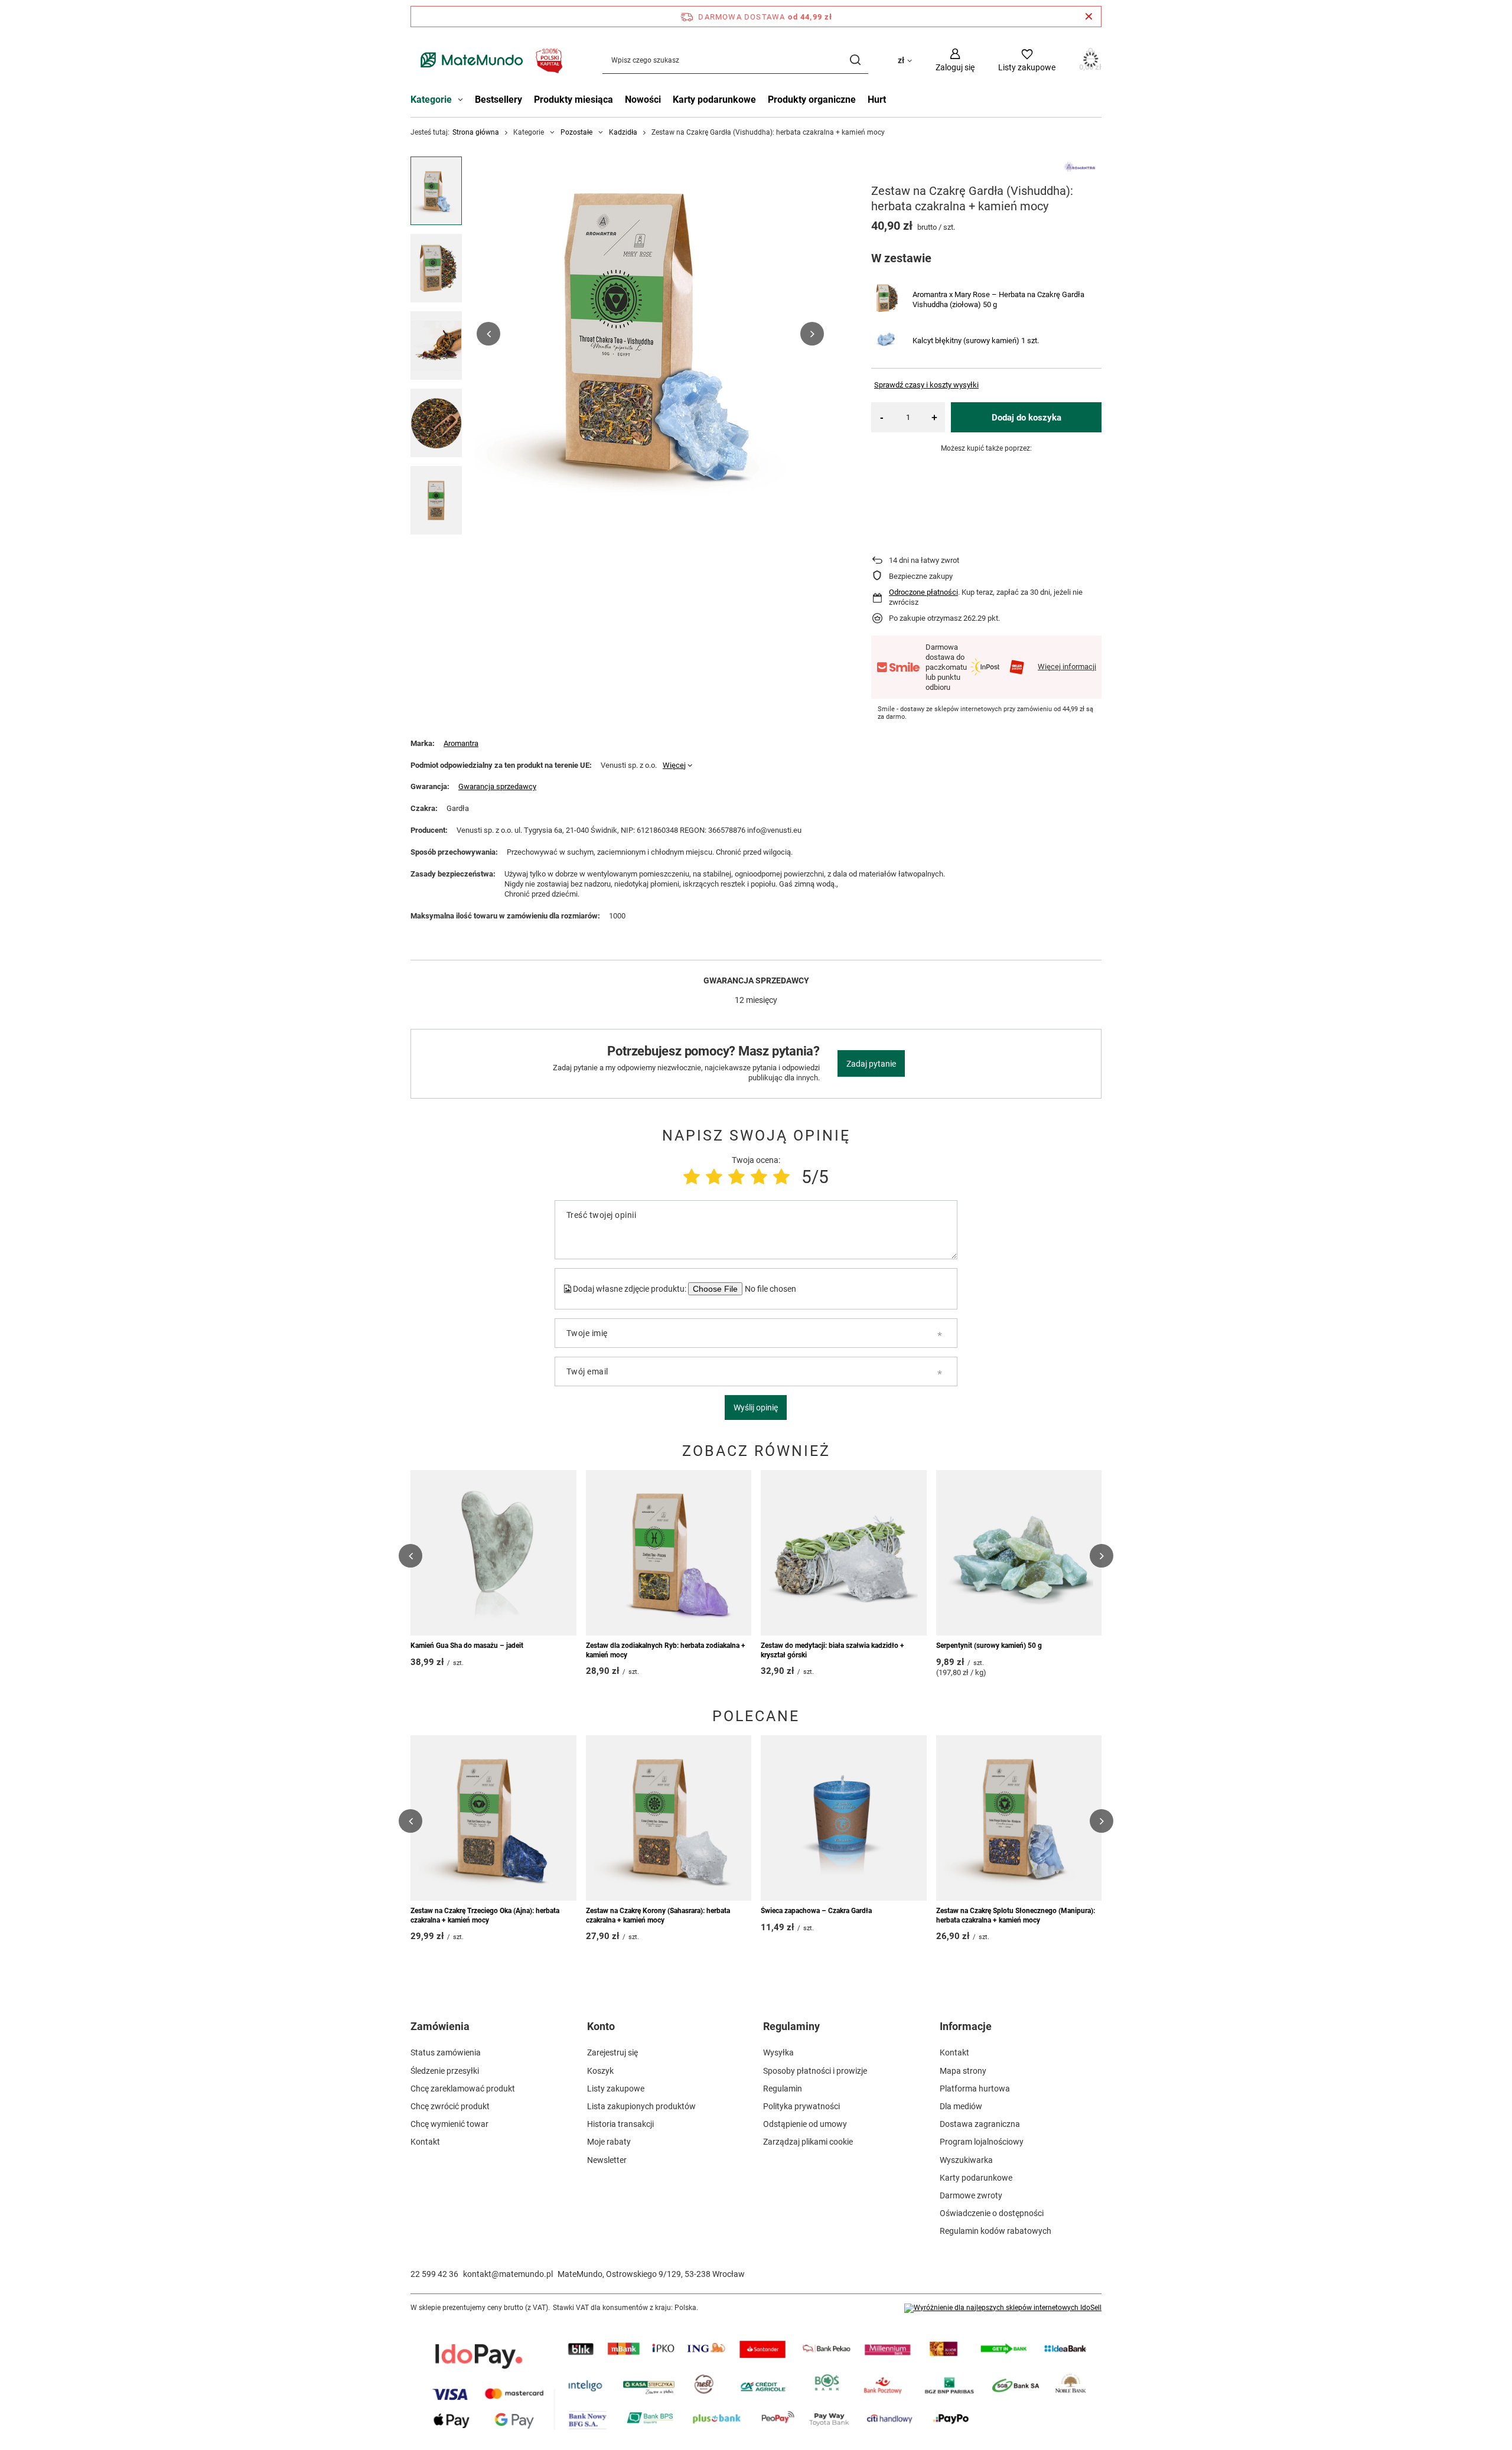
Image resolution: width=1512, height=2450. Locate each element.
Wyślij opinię (756, 1408)
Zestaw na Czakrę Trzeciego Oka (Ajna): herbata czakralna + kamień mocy (485, 1915)
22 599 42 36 (434, 2274)
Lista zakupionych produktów (641, 2106)
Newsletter (607, 2160)
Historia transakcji (620, 2124)
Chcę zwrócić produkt (450, 2106)
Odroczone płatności (923, 592)
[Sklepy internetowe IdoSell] (1003, 2308)
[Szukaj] (855, 60)
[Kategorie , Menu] (463, 101)
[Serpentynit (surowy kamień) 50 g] (1019, 1553)
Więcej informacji (1067, 667)
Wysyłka (778, 2052)
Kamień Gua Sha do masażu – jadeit (467, 1646)
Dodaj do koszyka (1027, 418)
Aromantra (461, 743)
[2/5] (714, 1177)
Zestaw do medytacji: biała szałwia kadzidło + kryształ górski (832, 1650)
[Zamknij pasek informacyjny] (1089, 17)
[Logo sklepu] (489, 60)
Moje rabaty (609, 2142)
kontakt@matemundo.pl (508, 2274)
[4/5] (759, 1177)
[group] (650, 334)
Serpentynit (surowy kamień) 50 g (989, 1646)
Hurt (877, 100)
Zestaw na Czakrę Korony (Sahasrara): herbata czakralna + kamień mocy (658, 1915)
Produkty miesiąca (573, 100)
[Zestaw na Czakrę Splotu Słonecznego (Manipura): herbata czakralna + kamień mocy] (1019, 1818)
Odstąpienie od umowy (805, 2124)
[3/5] (737, 1177)
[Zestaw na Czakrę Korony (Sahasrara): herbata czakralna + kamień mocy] (669, 1818)
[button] (488, 334)
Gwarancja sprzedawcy (497, 786)
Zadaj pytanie (871, 1064)
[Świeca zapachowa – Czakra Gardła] (844, 1818)
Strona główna (476, 132)
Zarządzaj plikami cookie (808, 2142)
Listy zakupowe (616, 2089)
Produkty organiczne (812, 100)
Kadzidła (623, 132)
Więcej (674, 765)
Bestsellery (498, 100)
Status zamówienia (446, 2052)
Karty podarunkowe (714, 100)
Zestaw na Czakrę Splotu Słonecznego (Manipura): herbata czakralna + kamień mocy (1016, 1915)
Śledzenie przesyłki (445, 2071)
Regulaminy (791, 2026)
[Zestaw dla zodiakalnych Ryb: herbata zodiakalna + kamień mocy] (669, 1553)
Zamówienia (440, 2026)
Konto (601, 2026)
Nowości (643, 100)
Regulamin (783, 2089)
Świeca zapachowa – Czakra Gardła (816, 1911)
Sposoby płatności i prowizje (815, 2071)
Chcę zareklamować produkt (463, 2089)
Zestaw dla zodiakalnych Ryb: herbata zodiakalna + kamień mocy (666, 1650)
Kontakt (425, 2142)
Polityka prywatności (801, 2106)
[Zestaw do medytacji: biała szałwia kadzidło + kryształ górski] (844, 1553)
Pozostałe (576, 132)
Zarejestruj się (612, 2052)
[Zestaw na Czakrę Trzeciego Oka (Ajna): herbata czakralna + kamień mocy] (493, 1818)
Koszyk (600, 2071)
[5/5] (781, 1177)
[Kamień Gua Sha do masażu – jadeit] (493, 1553)
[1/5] (692, 1177)
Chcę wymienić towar (449, 2124)
